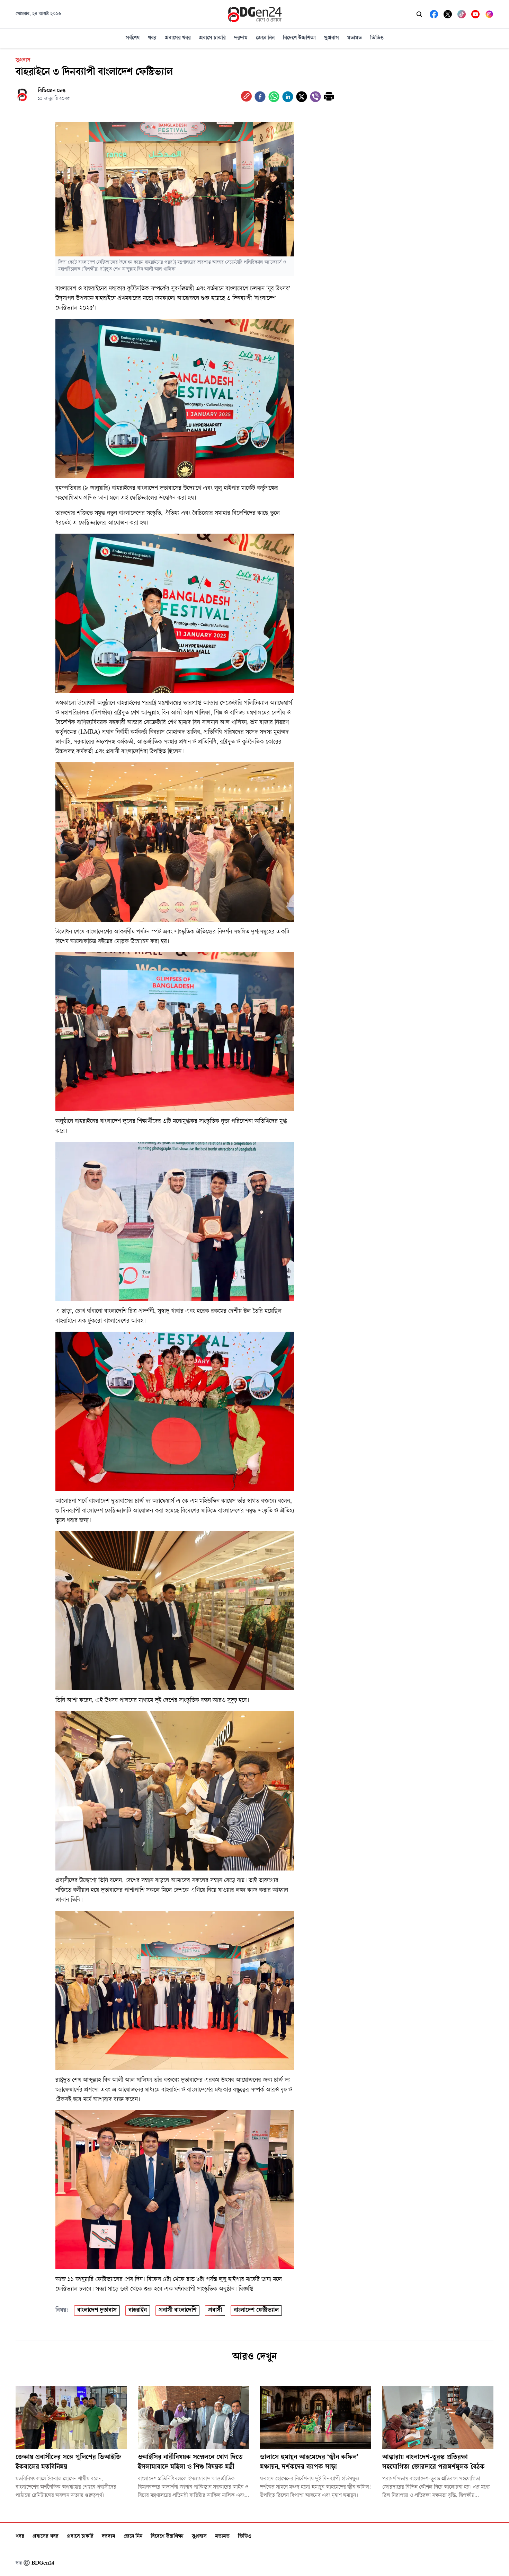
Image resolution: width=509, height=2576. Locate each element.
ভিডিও (377, 38)
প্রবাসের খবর (178, 38)
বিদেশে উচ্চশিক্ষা (299, 38)
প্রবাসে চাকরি (212, 38)
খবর (152, 38)
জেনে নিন (265, 38)
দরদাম (241, 38)
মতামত (355, 38)
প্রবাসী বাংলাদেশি (177, 2311)
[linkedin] (288, 97)
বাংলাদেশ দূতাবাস (97, 2311)
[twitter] (302, 97)
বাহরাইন (138, 2311)
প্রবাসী (215, 2311)
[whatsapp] (274, 97)
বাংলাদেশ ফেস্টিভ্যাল (256, 2311)
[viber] (315, 97)
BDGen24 (43, 2563)
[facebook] (260, 97)
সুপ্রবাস (332, 38)
